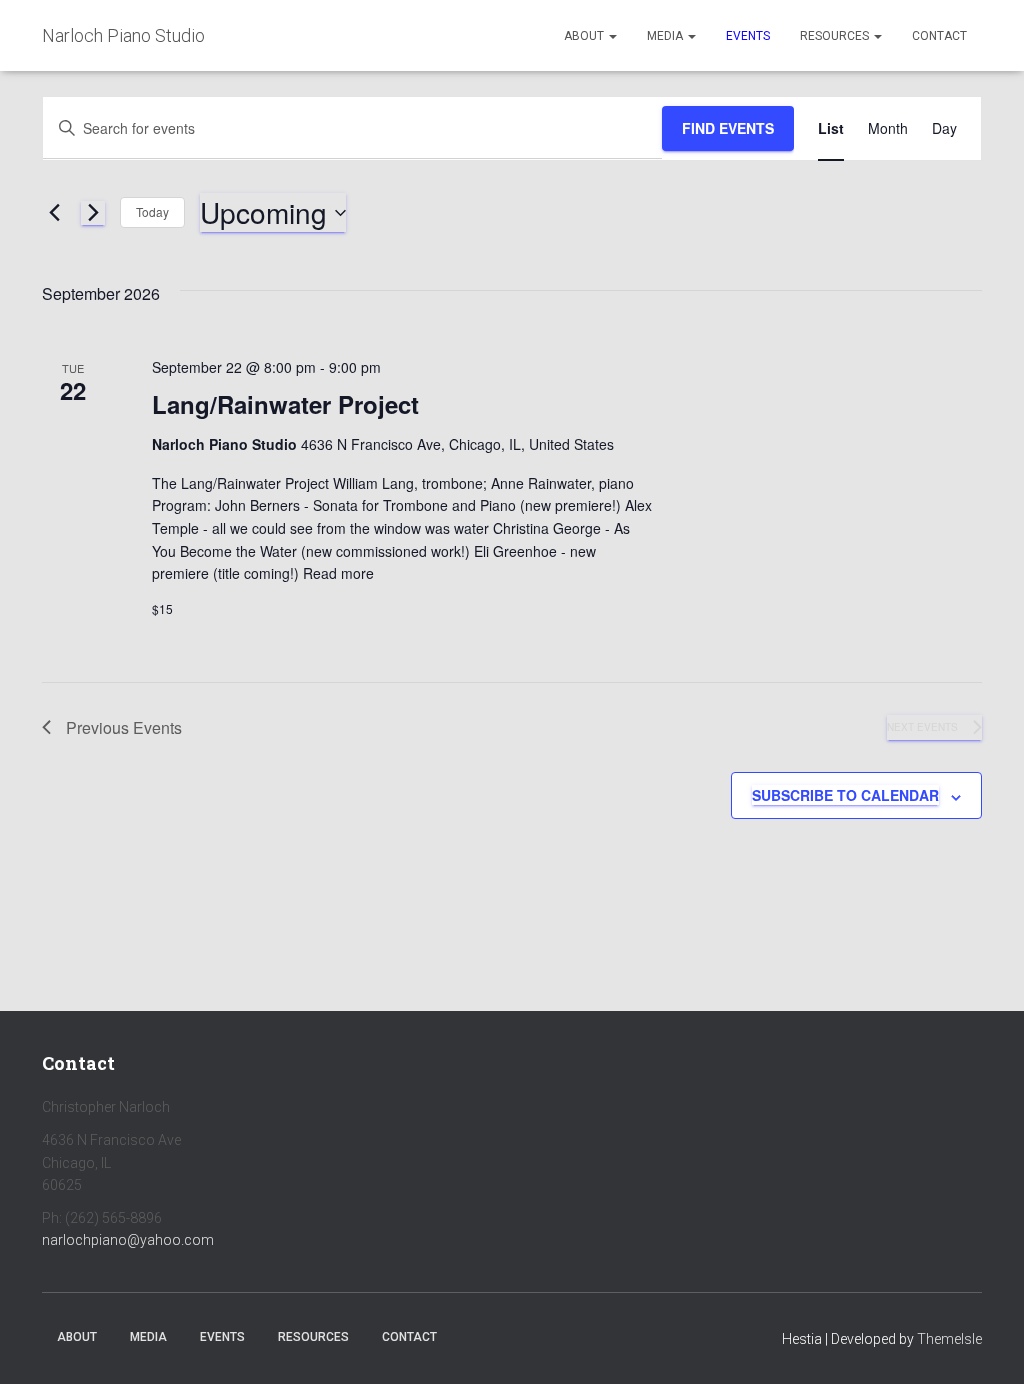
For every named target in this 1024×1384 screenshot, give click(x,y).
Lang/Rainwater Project (285, 404)
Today (152, 211)
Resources (836, 36)
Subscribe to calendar (845, 795)
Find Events (728, 128)
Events (748, 36)
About (585, 36)
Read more (336, 573)
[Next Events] (93, 213)
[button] (612, 36)
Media (666, 36)
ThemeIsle (949, 1339)
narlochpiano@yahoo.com (128, 1240)
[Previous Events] (54, 213)
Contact (939, 36)
